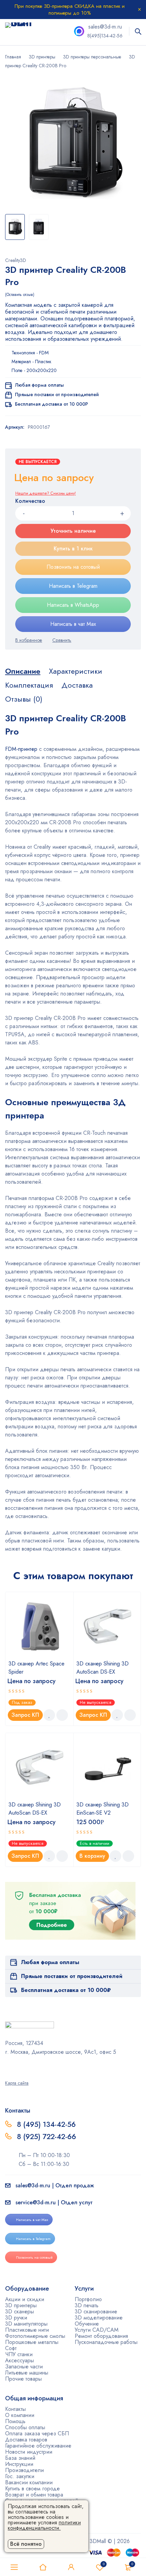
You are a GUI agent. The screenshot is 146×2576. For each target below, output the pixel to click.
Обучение (87, 2324)
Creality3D (16, 260)
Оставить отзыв (20, 295)
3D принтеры (42, 57)
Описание (23, 671)
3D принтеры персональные (92, 57)
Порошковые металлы (32, 2342)
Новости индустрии (29, 2452)
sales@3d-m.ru (105, 27)
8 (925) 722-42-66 (48, 2137)
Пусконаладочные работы (106, 2342)
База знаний (20, 2458)
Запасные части (24, 2367)
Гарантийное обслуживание (38, 2446)
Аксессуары (20, 2360)
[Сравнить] (62, 640)
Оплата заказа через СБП (37, 2433)
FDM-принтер (21, 749)
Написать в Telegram (73, 586)
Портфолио (88, 2299)
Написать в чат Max (73, 624)
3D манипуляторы (26, 2324)
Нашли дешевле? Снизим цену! (45, 493)
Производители (24, 2470)
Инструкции (19, 2464)
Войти (71, 2567)
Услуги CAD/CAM (97, 2330)
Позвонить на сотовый (73, 567)
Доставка (77, 685)
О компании (20, 2415)
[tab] (23, 671)
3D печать (87, 2305)
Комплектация (29, 685)
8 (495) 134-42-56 (46, 2124)
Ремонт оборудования (101, 2336)
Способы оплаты (25, 2427)
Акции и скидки (25, 2299)
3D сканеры (20, 2312)
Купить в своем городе (32, 2489)
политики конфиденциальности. (44, 2525)
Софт (11, 2348)
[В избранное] (29, 640)
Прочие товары (23, 2379)
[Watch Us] (7, 2067)
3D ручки (16, 2318)
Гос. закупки (20, 2476)
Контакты (15, 2409)
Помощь (15, 2421)
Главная (13, 57)
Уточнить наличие (73, 531)
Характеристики (76, 671)
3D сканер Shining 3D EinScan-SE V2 (103, 1809)
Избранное (104, 2564)
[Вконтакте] (25, 2067)
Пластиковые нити (27, 2330)
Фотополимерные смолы (35, 2336)
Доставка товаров (26, 2440)
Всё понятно (26, 2544)
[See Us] (16, 2067)
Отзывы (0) (24, 699)
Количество (30, 501)
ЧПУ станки (19, 2354)
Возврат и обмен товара (34, 2495)
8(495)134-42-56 (105, 36)
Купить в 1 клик (73, 549)
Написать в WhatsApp (73, 605)
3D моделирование (99, 2318)
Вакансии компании (29, 2482)
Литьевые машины (27, 2373)
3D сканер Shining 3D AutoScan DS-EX (103, 1668)
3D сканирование (96, 2312)
